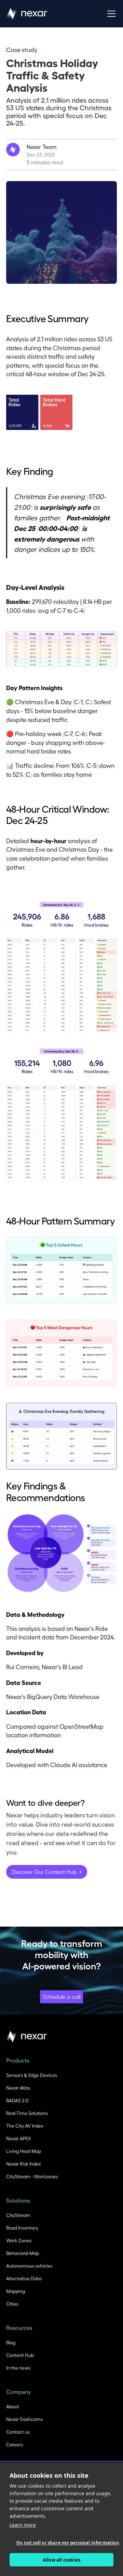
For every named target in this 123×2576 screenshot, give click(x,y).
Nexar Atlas (18, 2088)
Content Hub (20, 2355)
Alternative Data (24, 2278)
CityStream (18, 2215)
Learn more (23, 2525)
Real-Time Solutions (27, 2113)
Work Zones (19, 2240)
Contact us (18, 2432)
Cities (12, 2304)
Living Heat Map (24, 2151)
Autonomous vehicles (29, 2266)
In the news (18, 2368)
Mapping (16, 2291)
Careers (15, 2444)
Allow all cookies (61, 2560)
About (13, 2406)
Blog (11, 2342)
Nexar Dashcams (24, 2419)
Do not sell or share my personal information (65, 2543)
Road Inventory (22, 2228)
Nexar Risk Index (24, 2164)
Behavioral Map (23, 2253)
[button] (110, 14)
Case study (22, 49)
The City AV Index (25, 2126)
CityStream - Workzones (32, 2176)
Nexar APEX (18, 2138)
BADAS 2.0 (17, 2100)
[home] (27, 14)
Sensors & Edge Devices (32, 2075)
